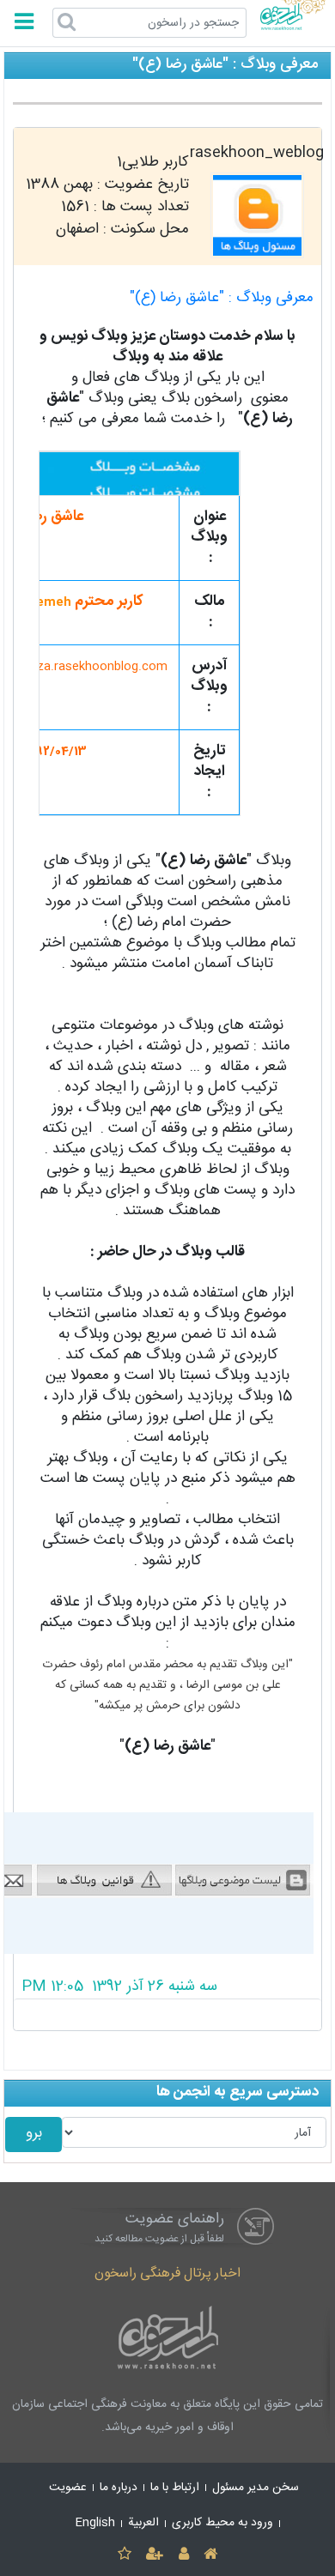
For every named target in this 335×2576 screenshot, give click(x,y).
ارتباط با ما (175, 2488)
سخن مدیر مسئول (256, 2488)
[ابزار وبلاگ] (174, 1920)
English (95, 2523)
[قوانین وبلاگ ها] (104, 1881)
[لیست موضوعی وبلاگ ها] (244, 1881)
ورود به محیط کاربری (222, 2523)
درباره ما (119, 2488)
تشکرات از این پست (168, 2015)
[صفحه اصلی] (210, 2555)
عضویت (68, 2488)
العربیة (143, 2523)
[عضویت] (155, 2555)
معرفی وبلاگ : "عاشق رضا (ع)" (222, 298)
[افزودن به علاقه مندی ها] (124, 2555)
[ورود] (183, 2555)
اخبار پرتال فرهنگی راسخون (167, 2274)
